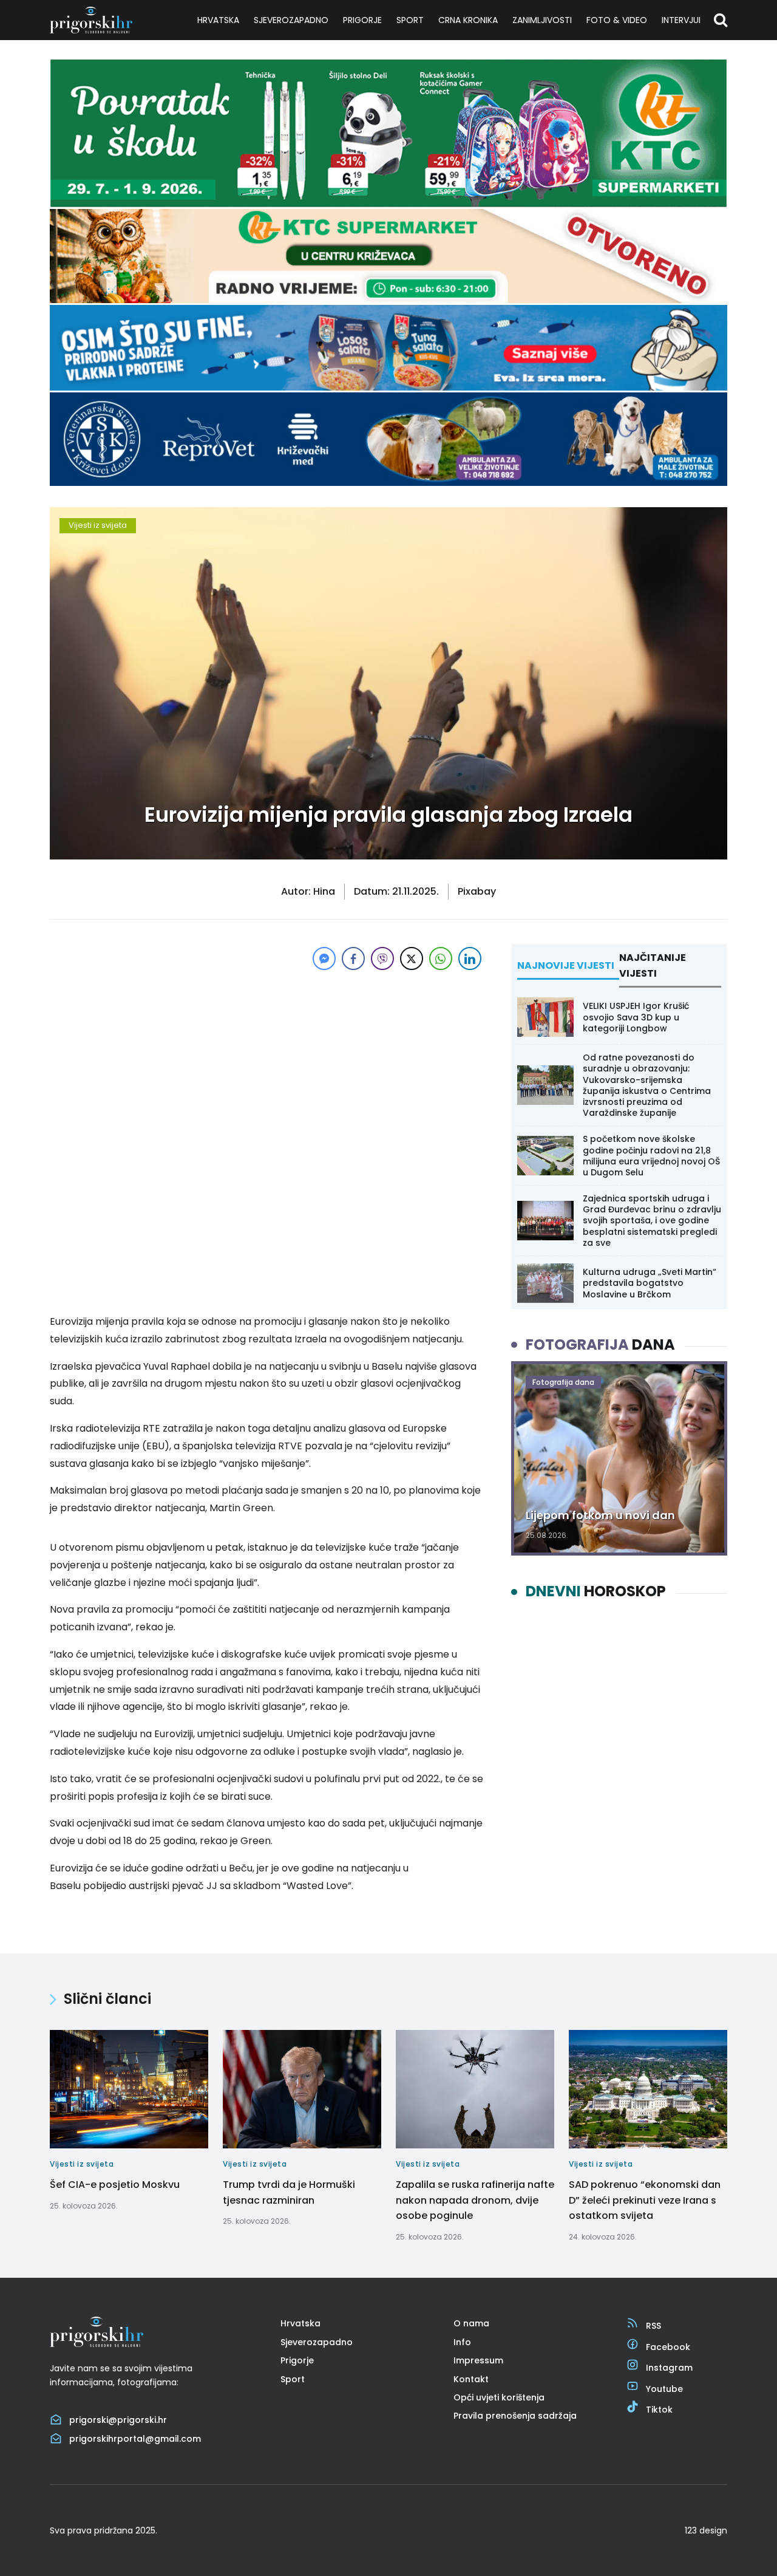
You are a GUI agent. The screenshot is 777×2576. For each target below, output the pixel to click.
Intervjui (681, 20)
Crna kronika (468, 20)
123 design (706, 2530)
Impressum (478, 2360)
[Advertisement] (267, 1058)
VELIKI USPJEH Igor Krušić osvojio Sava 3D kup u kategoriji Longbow (636, 1017)
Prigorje (362, 20)
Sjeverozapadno (291, 20)
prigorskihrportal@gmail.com (135, 2439)
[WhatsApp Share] (441, 958)
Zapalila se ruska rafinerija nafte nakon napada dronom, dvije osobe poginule (475, 2200)
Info (462, 2342)
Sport (410, 20)
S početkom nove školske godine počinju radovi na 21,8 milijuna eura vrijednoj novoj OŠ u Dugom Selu (651, 1156)
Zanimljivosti (542, 20)
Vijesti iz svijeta (98, 525)
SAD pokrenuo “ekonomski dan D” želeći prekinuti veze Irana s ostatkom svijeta (645, 2200)
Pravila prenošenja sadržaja (515, 2416)
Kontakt (471, 2379)
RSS (653, 2326)
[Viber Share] (382, 958)
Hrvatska (218, 20)
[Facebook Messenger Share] (324, 958)
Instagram (669, 2368)
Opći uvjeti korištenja (499, 2397)
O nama (471, 2323)
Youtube (664, 2389)
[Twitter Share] (412, 958)
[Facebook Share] (353, 958)
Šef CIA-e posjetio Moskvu (115, 2185)
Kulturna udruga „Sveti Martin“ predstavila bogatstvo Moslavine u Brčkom (650, 1283)
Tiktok (659, 2410)
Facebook (668, 2347)
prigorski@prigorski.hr (118, 2420)
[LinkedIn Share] (470, 958)
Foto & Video (617, 20)
